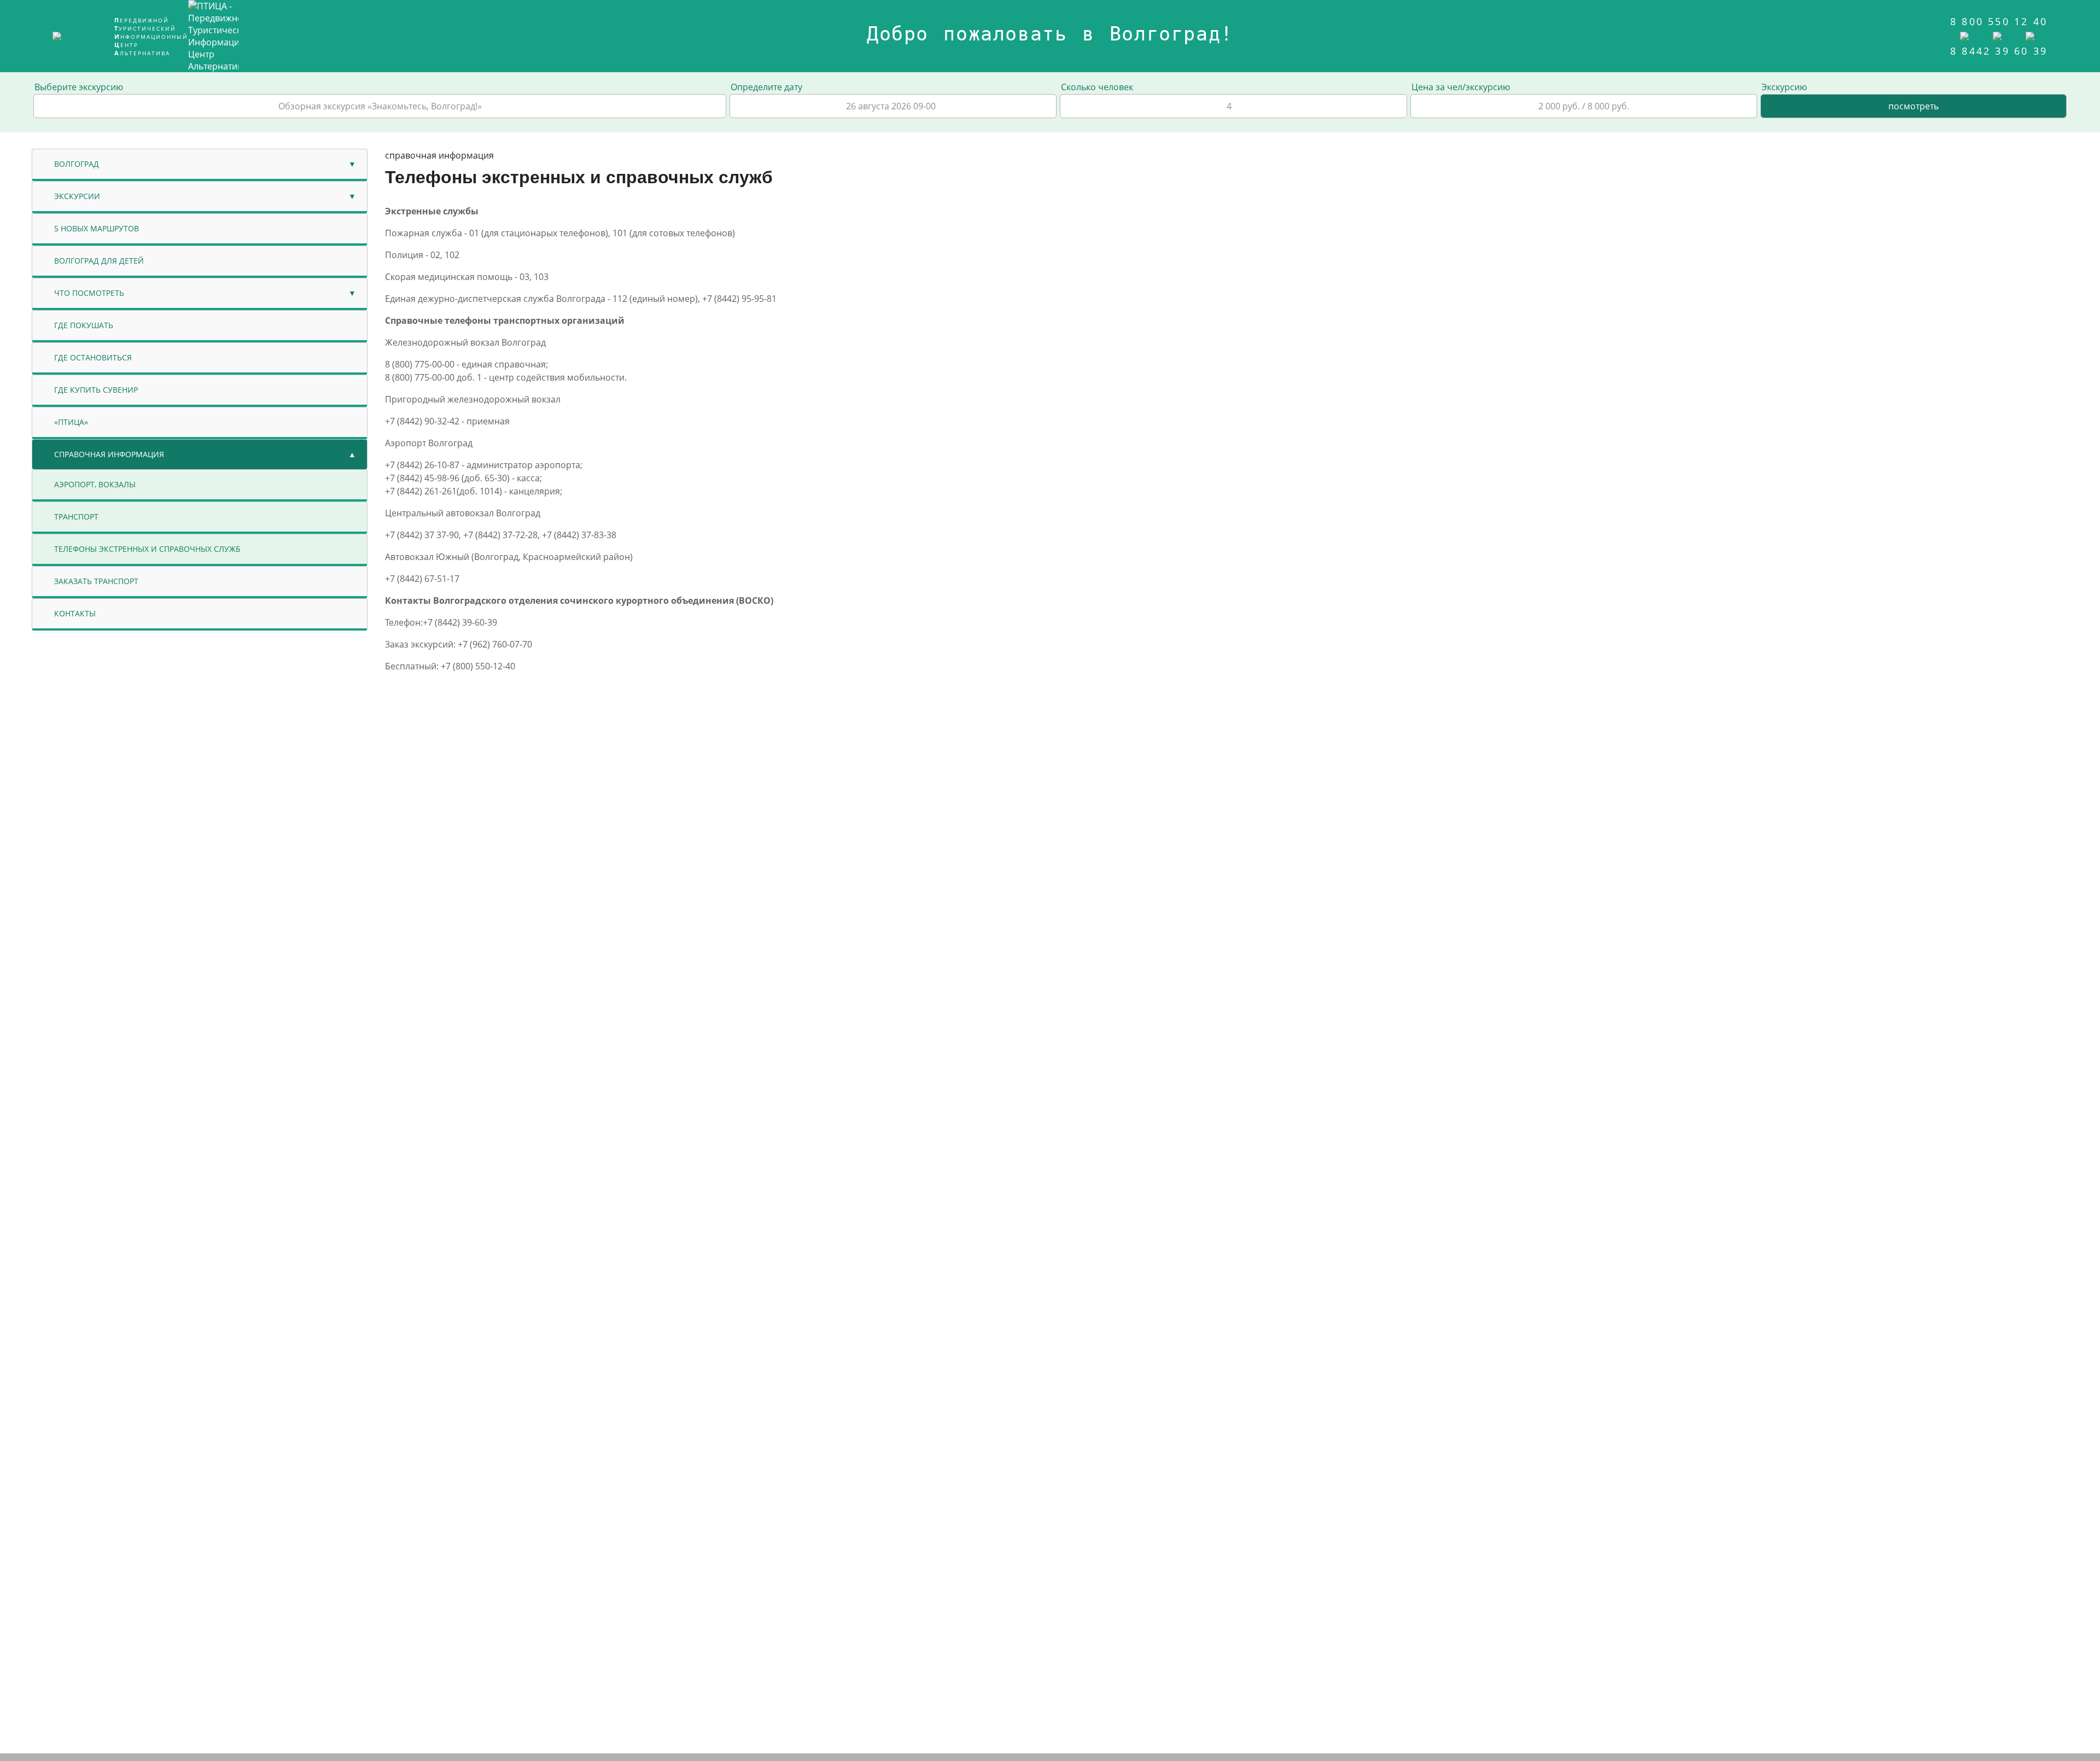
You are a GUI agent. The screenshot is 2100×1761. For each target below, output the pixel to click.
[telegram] (2002, 34)
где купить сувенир (96, 390)
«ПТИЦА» (71, 422)
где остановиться (93, 357)
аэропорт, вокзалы (95, 484)
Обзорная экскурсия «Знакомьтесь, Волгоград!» (380, 106)
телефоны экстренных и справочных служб (147, 549)
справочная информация (109, 454)
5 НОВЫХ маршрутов (97, 228)
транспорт (76, 517)
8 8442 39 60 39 (1999, 51)
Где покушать (84, 325)
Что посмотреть (89, 293)
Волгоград (77, 164)
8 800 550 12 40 (1999, 21)
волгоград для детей (99, 261)
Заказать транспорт (96, 581)
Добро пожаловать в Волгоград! (1050, 34)
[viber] (2032, 34)
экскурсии (77, 196)
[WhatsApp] (1969, 34)
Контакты (75, 613)
